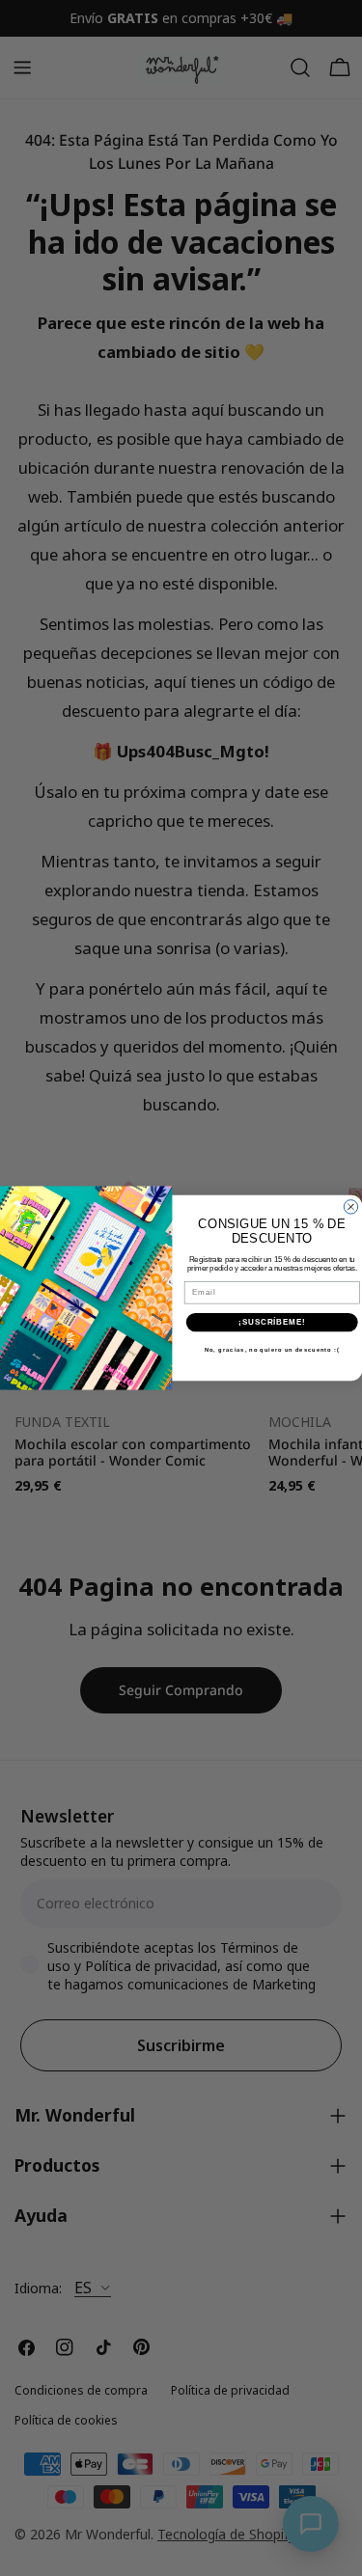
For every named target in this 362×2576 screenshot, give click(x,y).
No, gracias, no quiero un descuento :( (271, 1350)
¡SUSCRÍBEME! (272, 1322)
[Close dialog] (350, 1207)
